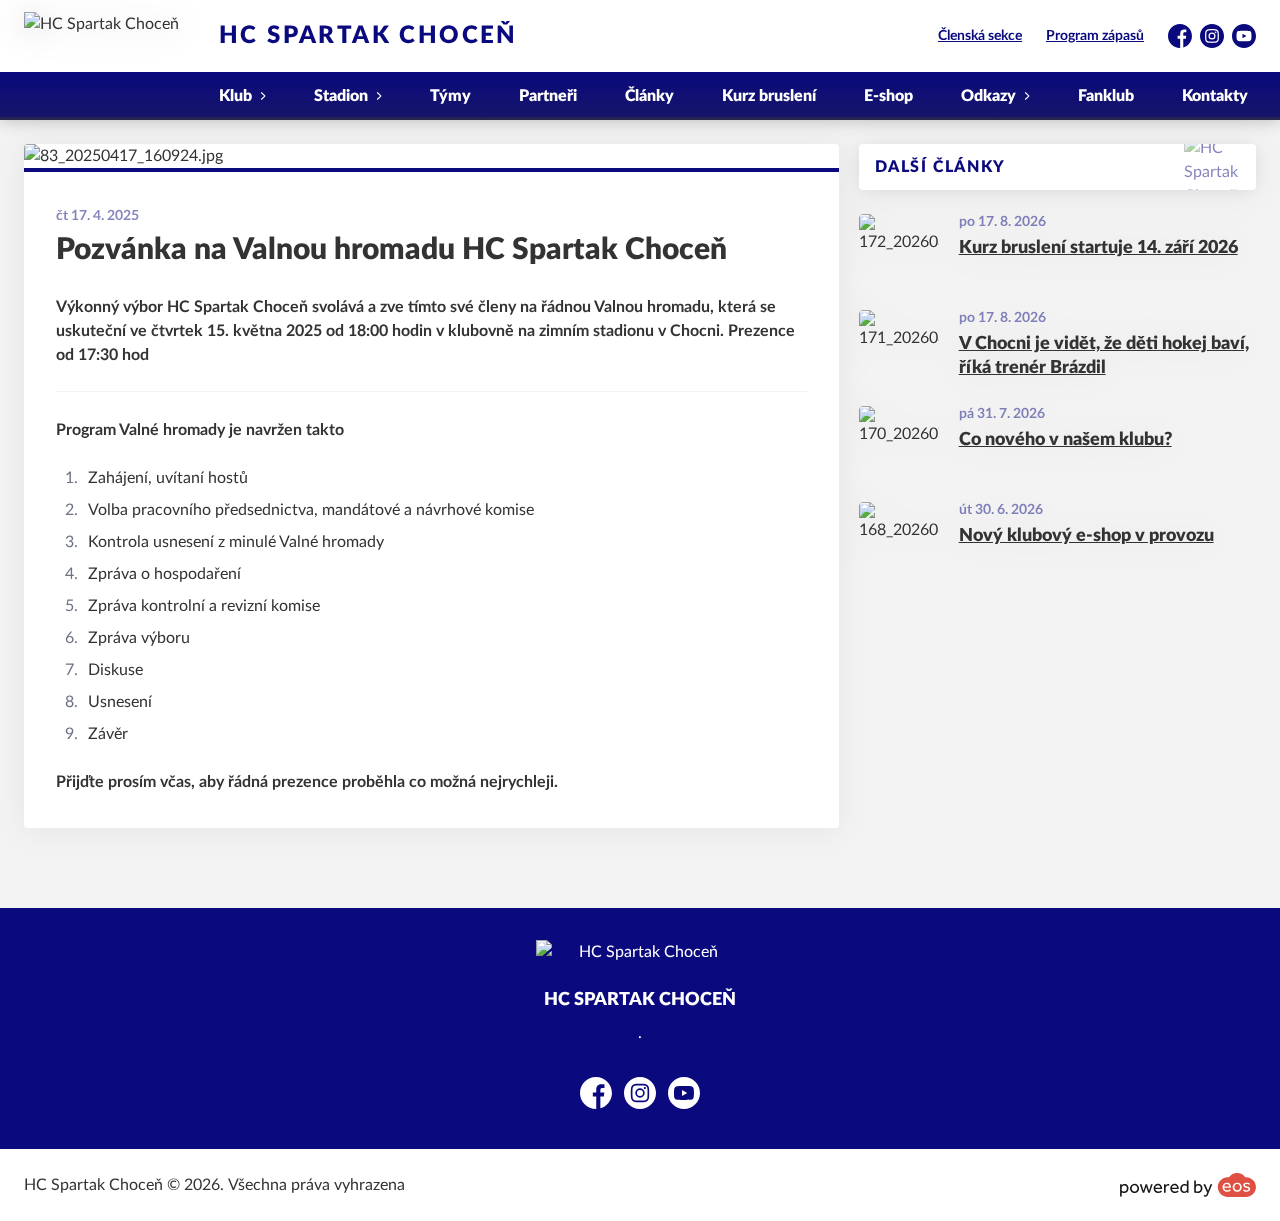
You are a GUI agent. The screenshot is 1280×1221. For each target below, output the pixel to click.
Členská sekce (980, 36)
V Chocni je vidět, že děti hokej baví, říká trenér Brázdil (1104, 356)
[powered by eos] (1188, 1185)
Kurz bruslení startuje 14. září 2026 (1098, 248)
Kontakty (1215, 96)
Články (649, 96)
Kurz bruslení (769, 96)
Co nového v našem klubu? (1065, 440)
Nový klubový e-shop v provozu (1086, 536)
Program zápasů (1095, 36)
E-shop (888, 96)
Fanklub (1106, 96)
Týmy (450, 96)
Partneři (548, 96)
